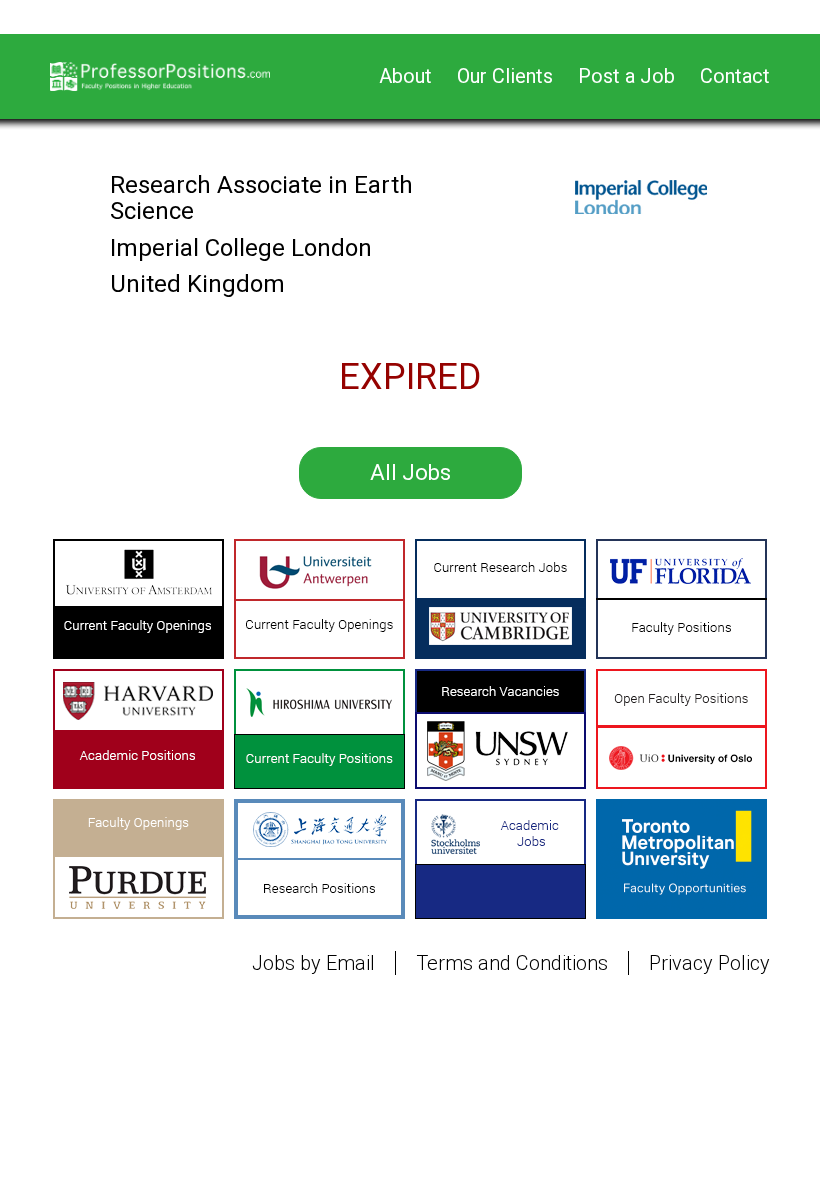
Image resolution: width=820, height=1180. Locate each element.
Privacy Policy (709, 963)
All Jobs (410, 472)
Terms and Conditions (512, 963)
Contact (735, 76)
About (405, 76)
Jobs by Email (313, 963)
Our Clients (505, 76)
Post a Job (626, 76)
